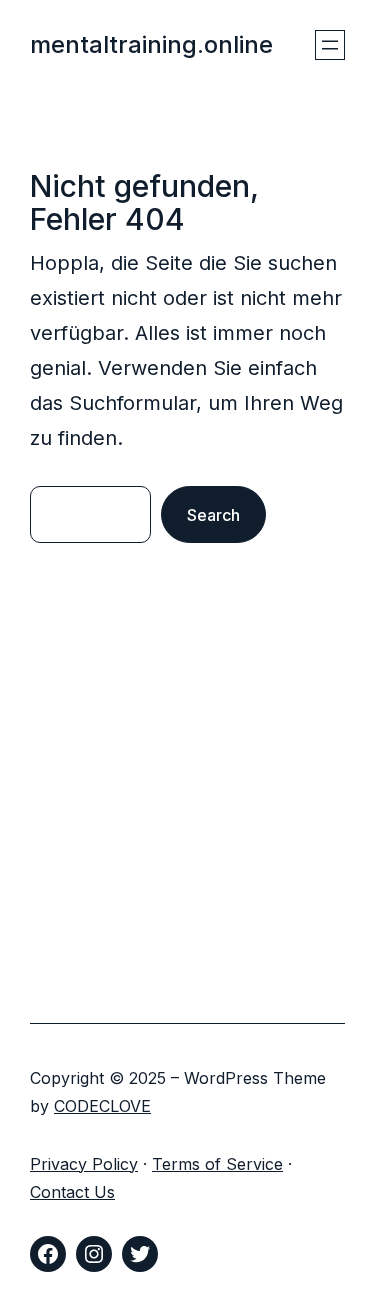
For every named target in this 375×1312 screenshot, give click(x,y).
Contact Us (72, 1192)
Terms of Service (217, 1164)
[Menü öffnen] (330, 45)
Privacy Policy (84, 1164)
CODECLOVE (102, 1106)
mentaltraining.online (151, 44)
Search (213, 515)
